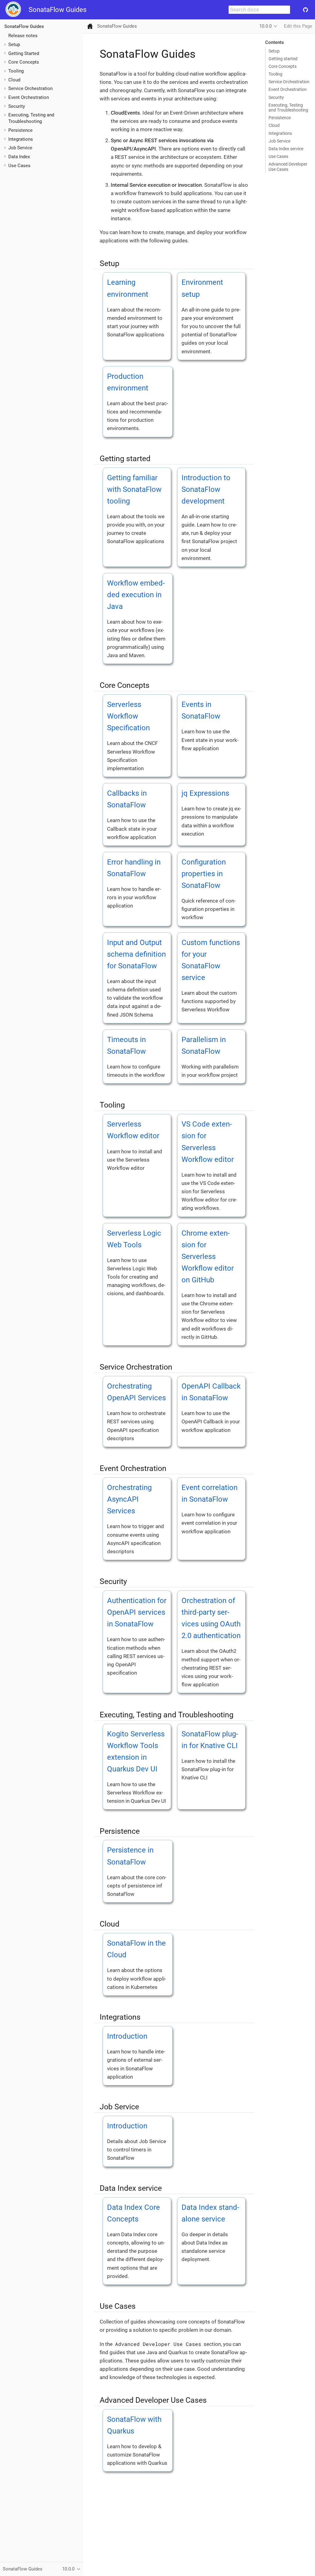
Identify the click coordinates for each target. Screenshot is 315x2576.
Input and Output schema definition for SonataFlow (136, 954)
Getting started (283, 59)
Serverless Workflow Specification (128, 716)
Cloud (14, 80)
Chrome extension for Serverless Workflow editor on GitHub (208, 1257)
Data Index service (286, 149)
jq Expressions (205, 793)
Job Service (279, 141)
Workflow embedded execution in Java (136, 595)
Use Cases (278, 156)
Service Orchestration (289, 82)
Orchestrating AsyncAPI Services (129, 1499)
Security (276, 97)
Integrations (280, 133)
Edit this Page (298, 26)
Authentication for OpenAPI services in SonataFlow (137, 1612)
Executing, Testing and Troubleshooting (288, 108)
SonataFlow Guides (58, 10)
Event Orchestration (288, 89)
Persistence (280, 118)
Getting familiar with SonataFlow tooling (134, 489)
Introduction (127, 2036)
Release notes (23, 36)
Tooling (275, 74)
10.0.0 (265, 26)
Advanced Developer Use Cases (288, 167)
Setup (274, 51)
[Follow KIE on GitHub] (305, 10)
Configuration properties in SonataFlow (204, 874)
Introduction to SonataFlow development (206, 489)
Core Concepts (283, 66)
